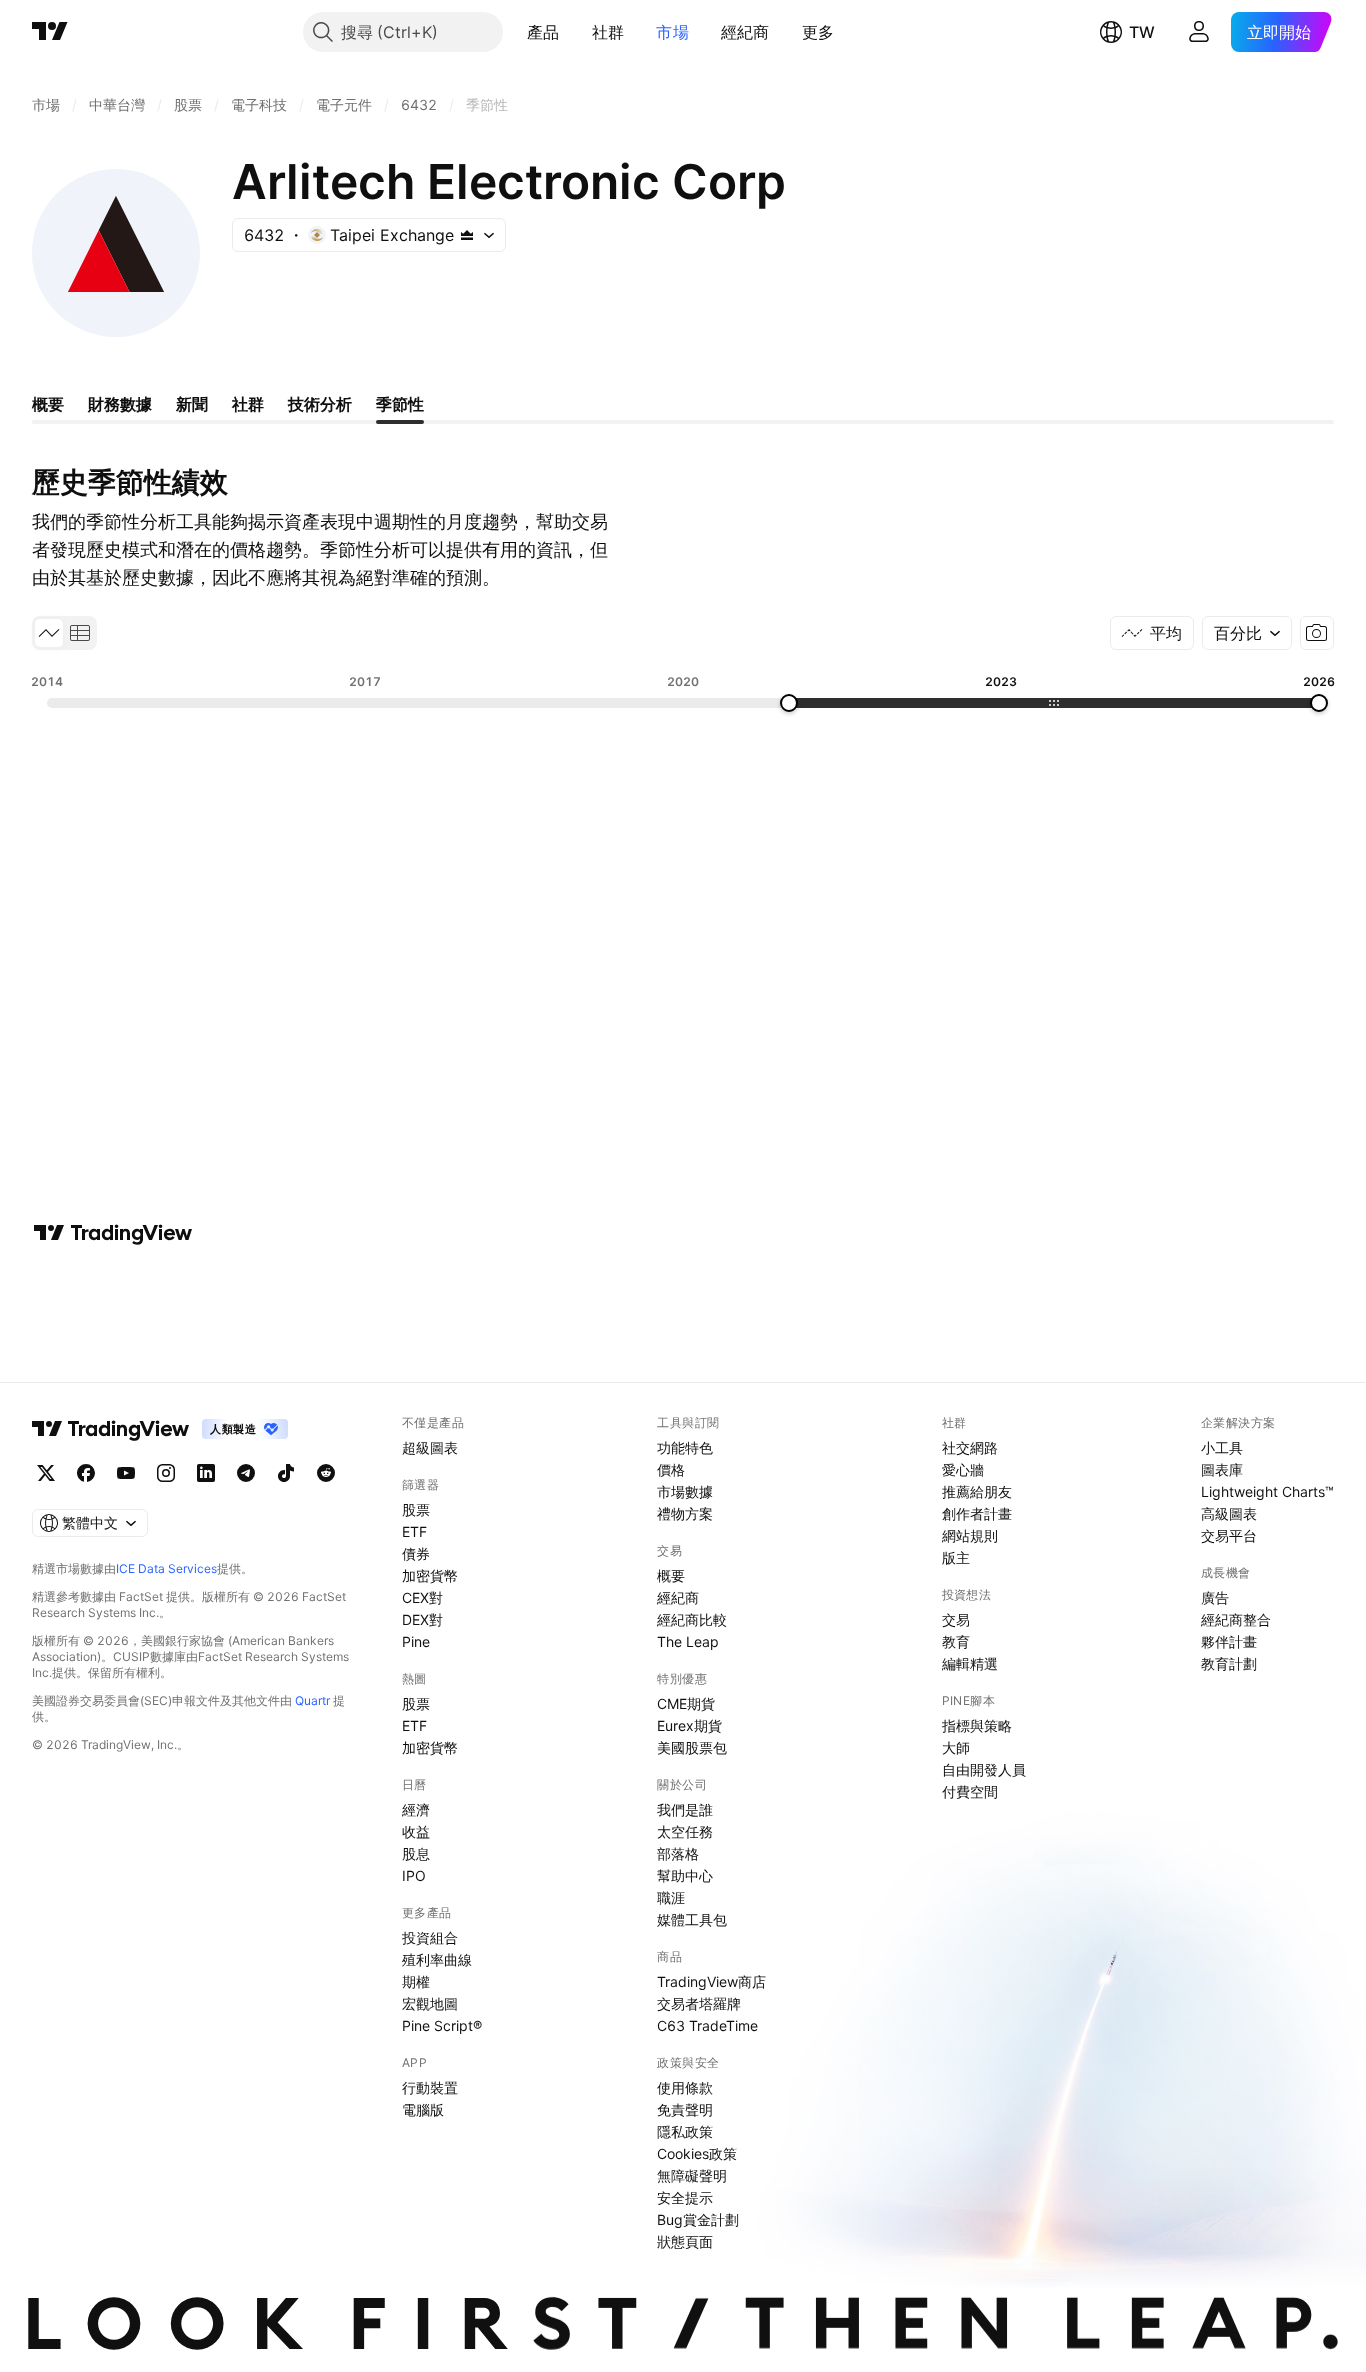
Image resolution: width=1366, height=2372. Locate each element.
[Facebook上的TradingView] (86, 1473)
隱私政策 (685, 2131)
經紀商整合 (1236, 1619)
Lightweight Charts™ (1267, 1491)
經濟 (416, 1809)
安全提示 (685, 2197)
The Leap (688, 1641)
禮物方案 (685, 1513)
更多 (818, 32)
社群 (608, 32)
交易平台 (1229, 1535)
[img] (467, 235)
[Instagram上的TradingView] (166, 1473)
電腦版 (423, 2109)
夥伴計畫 (1229, 1641)
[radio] (49, 633)
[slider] (789, 703)
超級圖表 (430, 1447)
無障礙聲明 (692, 2175)
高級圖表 (1229, 1513)
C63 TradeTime (707, 2025)
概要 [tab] (48, 404)
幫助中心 (685, 1875)
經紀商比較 (692, 1619)
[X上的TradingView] (46, 1473)
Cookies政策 (697, 2153)
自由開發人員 (984, 1769)
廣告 (1215, 1597)
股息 (416, 1853)
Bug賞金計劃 (698, 2219)
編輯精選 (970, 1663)
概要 (671, 1575)
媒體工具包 (692, 1919)
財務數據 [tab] (120, 404)
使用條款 (685, 2087)
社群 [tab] (248, 404)
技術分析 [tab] (320, 404)
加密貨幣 (430, 1575)
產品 (543, 32)
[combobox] (1247, 633)
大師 (956, 1747)
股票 (416, 1509)
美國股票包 (692, 1747)
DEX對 (422, 1619)
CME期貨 (686, 1703)
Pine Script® (442, 2025)
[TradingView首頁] (50, 32)
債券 (416, 1553)
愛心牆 (963, 1469)
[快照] (1317, 633)
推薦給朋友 (977, 1491)
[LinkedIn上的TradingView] (206, 1473)
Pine (416, 1641)
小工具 (1222, 1447)
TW (1142, 32)
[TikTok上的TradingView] (286, 1473)
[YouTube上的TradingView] (126, 1473)
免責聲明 (685, 2109)
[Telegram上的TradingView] (246, 1473)
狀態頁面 (685, 2241)
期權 (416, 1981)
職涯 (671, 1897)
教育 (956, 1641)
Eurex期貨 (689, 1725)
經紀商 (745, 32)
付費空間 (970, 1791)
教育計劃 (1229, 1663)
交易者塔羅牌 (699, 2003)
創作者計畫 (977, 1513)
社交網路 (970, 1447)
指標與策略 (977, 1725)
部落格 (678, 1853)
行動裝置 (430, 2087)
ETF (414, 1531)
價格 (671, 1469)
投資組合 (430, 1937)
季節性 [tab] (400, 404)
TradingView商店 (711, 1981)
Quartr (312, 1700)
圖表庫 (1222, 1469)
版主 (956, 1557)
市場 (672, 32)
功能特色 (685, 1447)
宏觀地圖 (430, 2003)
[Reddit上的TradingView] (326, 1473)
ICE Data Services (166, 1568)
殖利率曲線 (437, 1959)
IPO (414, 1875)
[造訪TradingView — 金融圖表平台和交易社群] (113, 1233)
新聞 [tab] (192, 404)
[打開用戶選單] (1199, 32)
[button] (575, 32)
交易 (956, 1619)
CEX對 (422, 1597)
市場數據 (685, 1491)
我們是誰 (685, 1809)
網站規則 (970, 1535)
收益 (416, 1831)
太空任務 (685, 1831)
